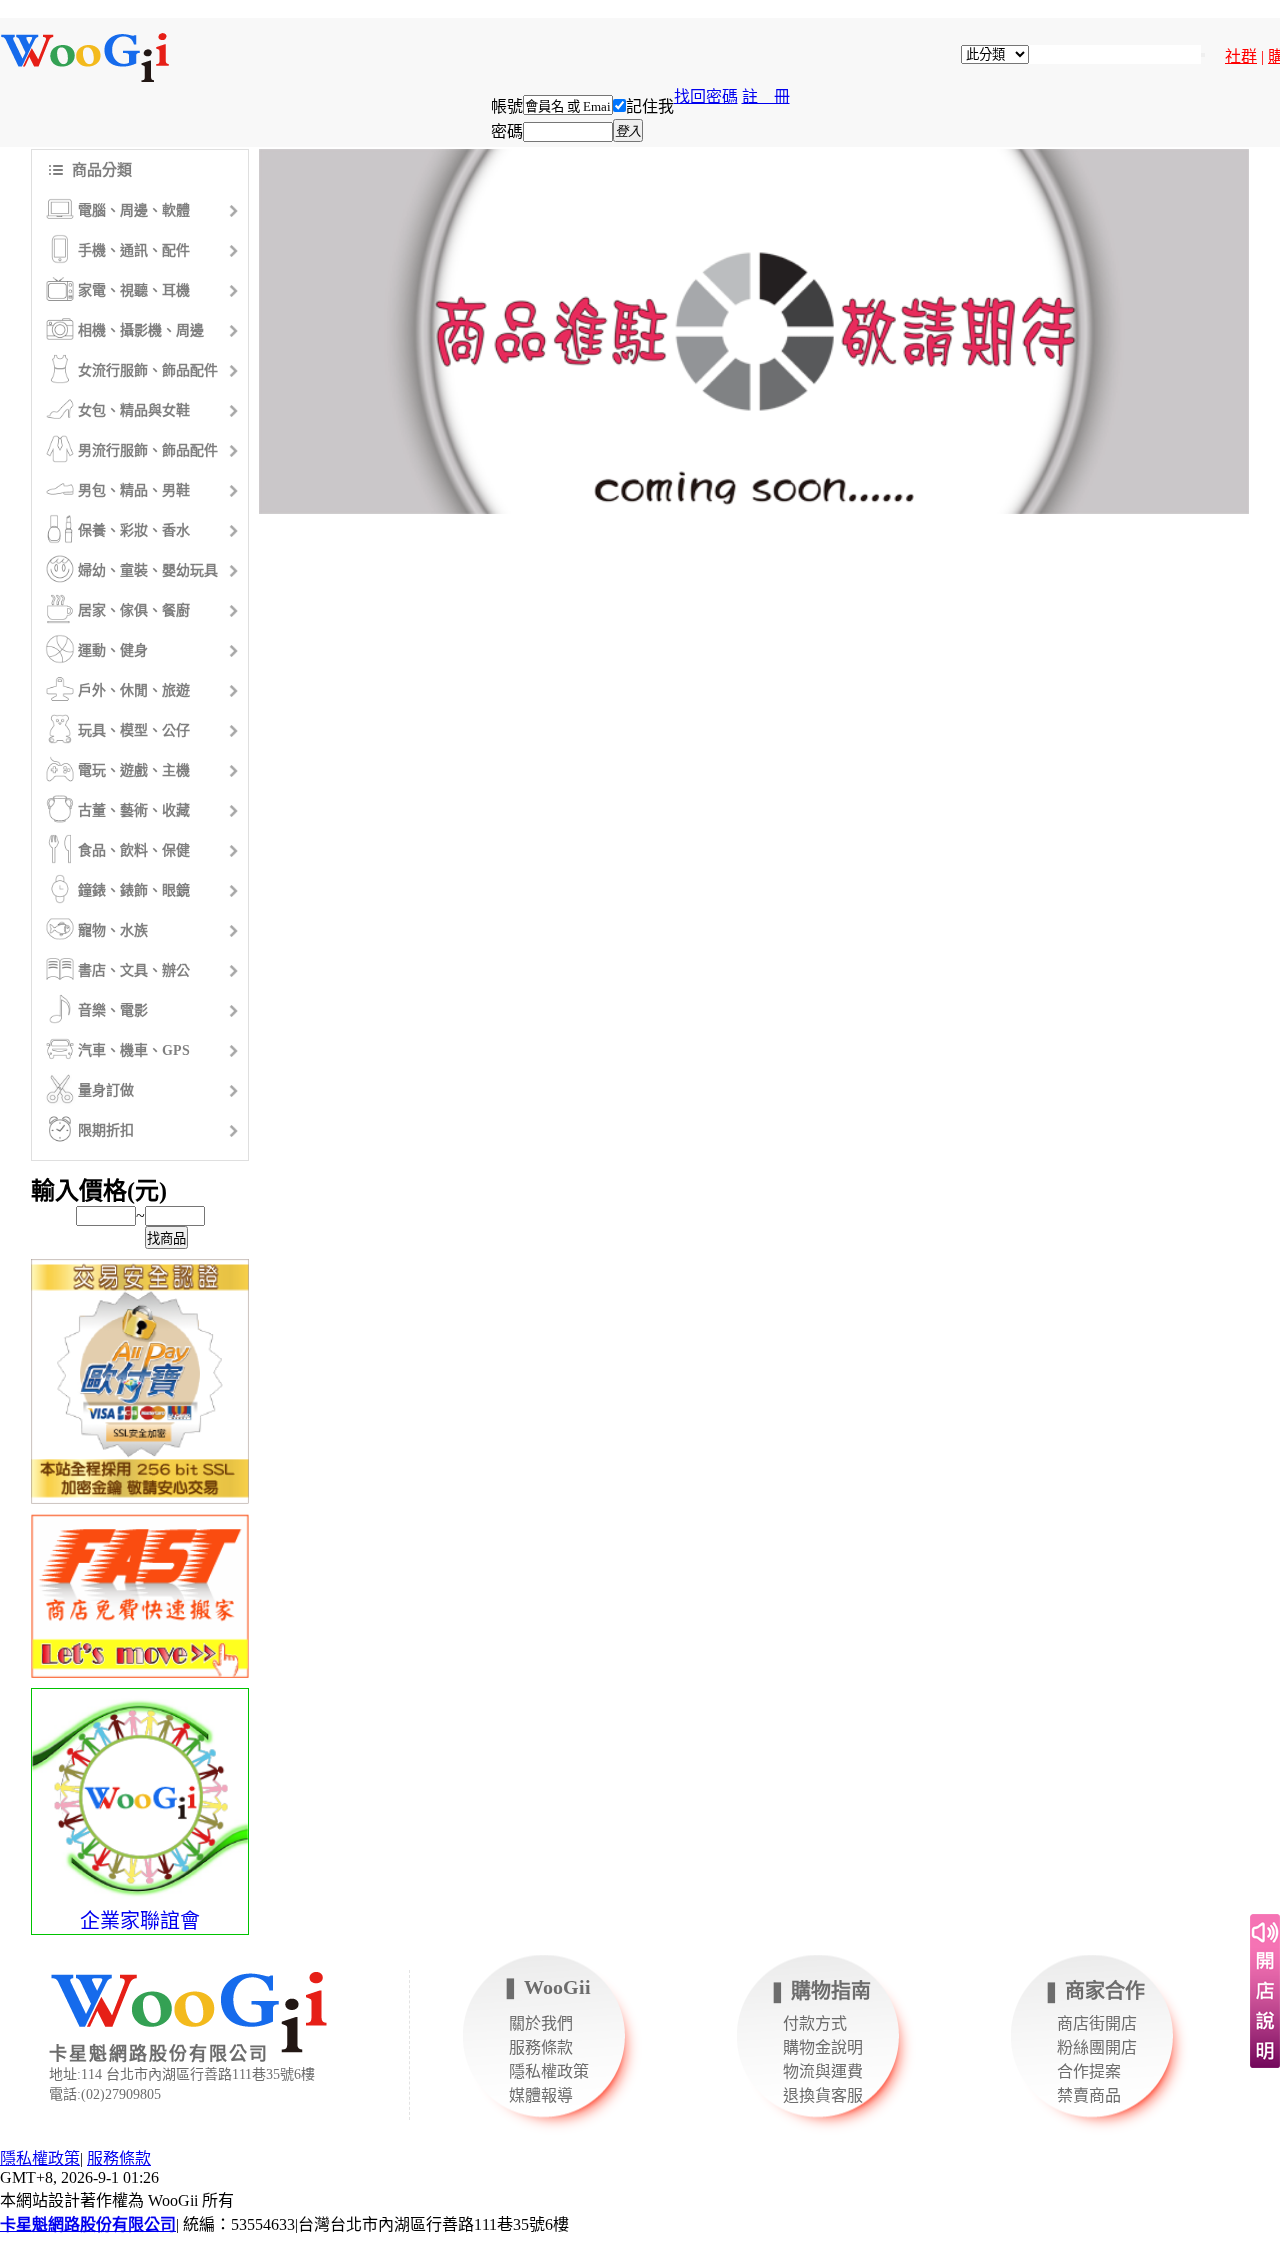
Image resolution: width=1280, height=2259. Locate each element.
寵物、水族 (113, 930)
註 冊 (766, 96)
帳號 (507, 106)
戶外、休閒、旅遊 (134, 690)
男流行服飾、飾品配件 (148, 450)
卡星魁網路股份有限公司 (88, 2224)
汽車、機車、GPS (134, 1050)
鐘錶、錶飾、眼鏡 (134, 890)
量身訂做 (106, 1090)
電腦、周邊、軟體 (134, 210)
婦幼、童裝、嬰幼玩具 (148, 570)
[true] (1203, 55)
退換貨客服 (823, 2095)
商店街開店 (1097, 2023)
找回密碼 (706, 96)
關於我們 (541, 2023)
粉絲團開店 (1097, 2047)
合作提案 (1089, 2071)
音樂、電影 (113, 1010)
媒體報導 (541, 2095)
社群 (1241, 56)
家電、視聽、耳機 (134, 290)
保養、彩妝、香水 (134, 530)
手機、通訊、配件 (134, 250)
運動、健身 (113, 650)
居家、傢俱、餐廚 (134, 610)
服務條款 (541, 2047)
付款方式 (815, 2023)
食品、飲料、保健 (134, 850)
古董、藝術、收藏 (134, 810)
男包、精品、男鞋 (134, 490)
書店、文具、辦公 (134, 970)
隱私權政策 (549, 2071)
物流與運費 (823, 2071)
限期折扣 (106, 1130)
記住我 (650, 106)
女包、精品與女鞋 (134, 410)
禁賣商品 (1089, 2095)
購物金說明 (823, 2047)
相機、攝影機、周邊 (141, 330)
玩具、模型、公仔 (134, 730)
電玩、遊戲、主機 (134, 770)
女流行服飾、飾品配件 (148, 370)
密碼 (507, 131)
